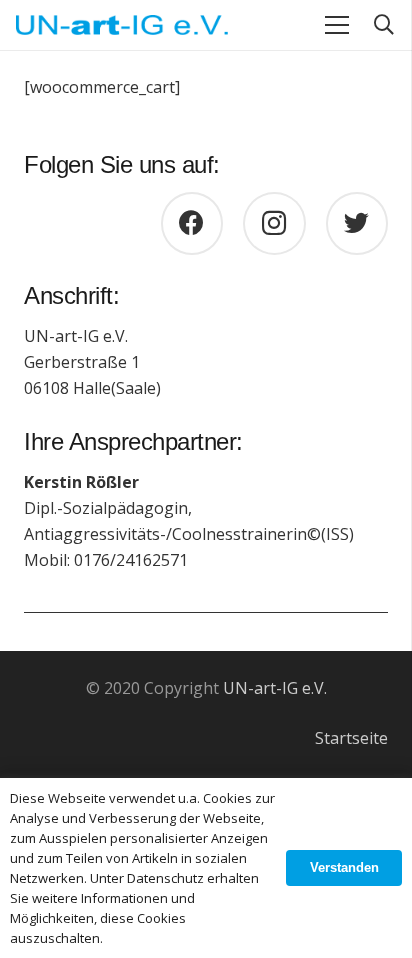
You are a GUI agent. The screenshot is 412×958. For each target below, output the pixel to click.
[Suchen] (384, 25)
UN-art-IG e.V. (275, 688)
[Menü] (337, 25)
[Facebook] (192, 223)
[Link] (122, 25)
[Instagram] (274, 223)
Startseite (351, 738)
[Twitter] (357, 223)
